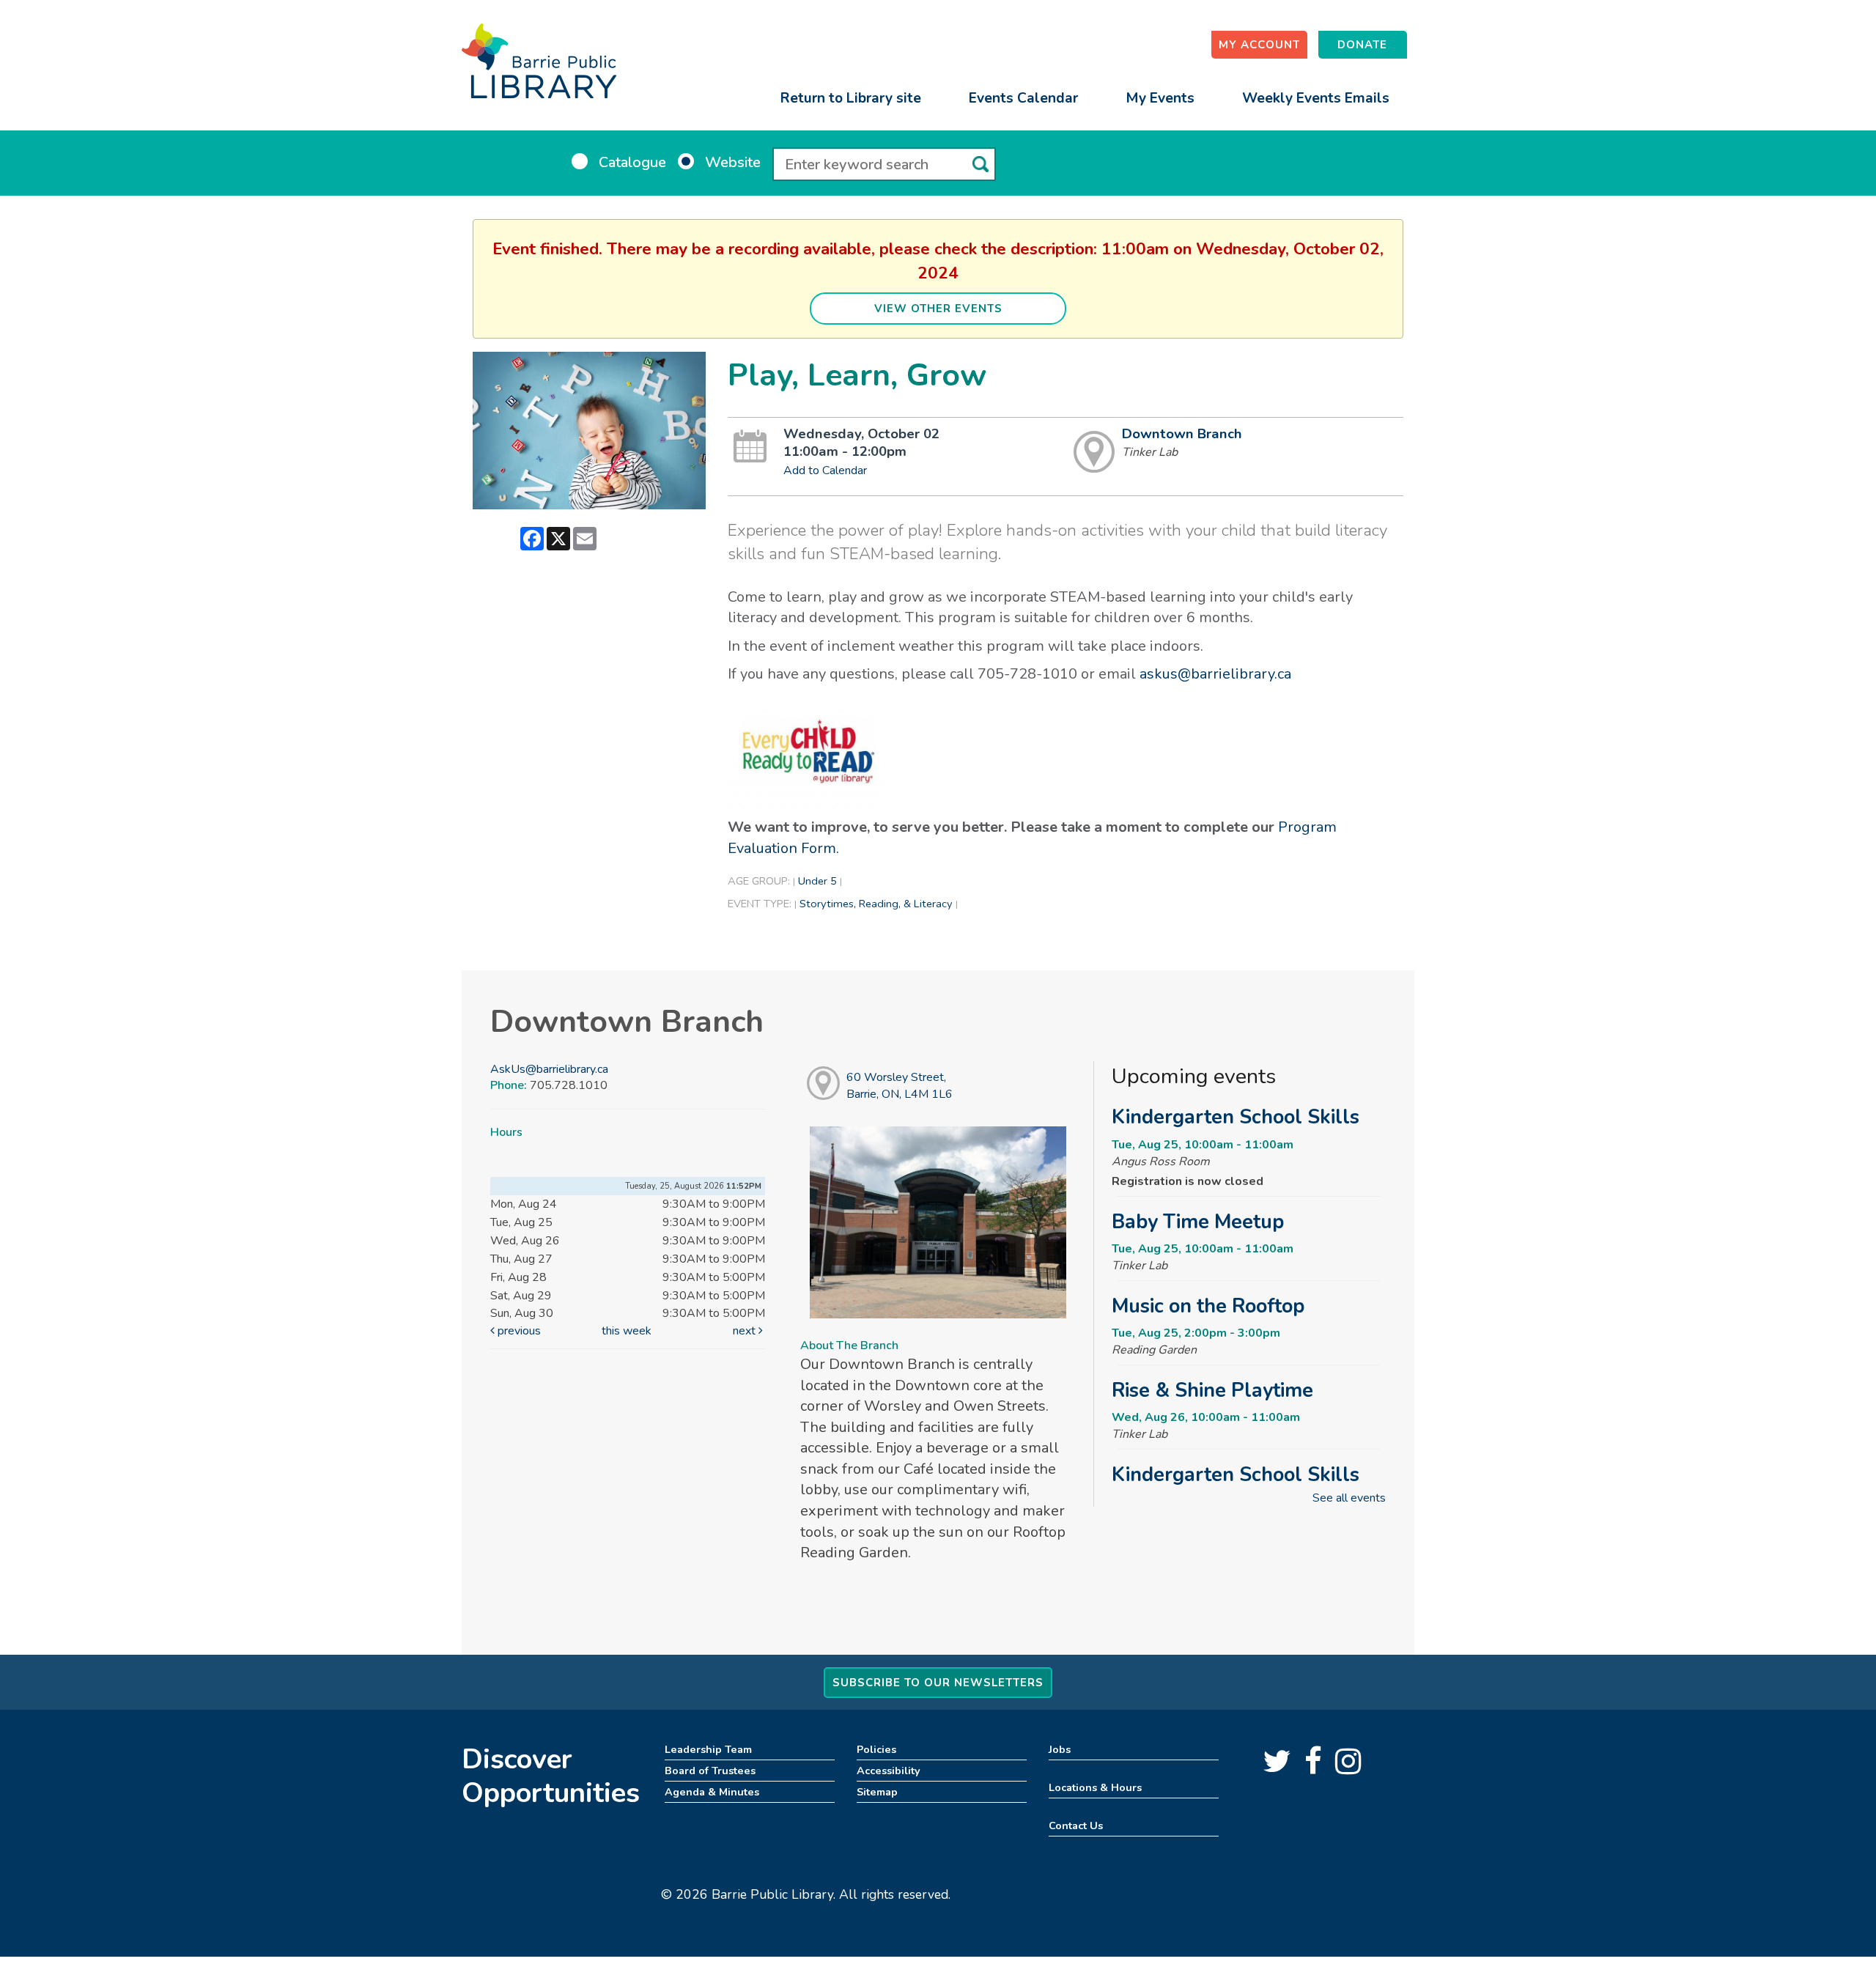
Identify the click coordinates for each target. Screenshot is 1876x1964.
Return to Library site (851, 98)
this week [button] (627, 1331)
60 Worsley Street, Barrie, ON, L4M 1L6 (900, 1086)
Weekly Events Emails (1316, 98)
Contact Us (1076, 1825)
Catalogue (632, 162)
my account (1259, 45)
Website (733, 162)
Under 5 (817, 881)
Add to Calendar (825, 470)
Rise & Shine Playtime (1212, 1390)
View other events (938, 309)
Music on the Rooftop (1208, 1306)
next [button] (746, 1331)
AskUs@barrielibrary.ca (549, 1069)
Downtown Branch (1182, 434)
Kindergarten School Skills (1236, 1117)
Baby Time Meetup (1198, 1222)
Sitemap (877, 1792)
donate (1362, 45)
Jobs (1060, 1749)
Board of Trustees (710, 1771)
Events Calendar (1023, 98)
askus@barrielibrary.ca (1215, 674)
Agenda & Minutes (712, 1792)
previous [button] (518, 1331)
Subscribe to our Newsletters (938, 1683)
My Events (1160, 98)
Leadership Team (708, 1749)
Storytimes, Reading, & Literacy (876, 904)
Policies (876, 1749)
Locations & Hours (1095, 1787)
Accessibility (889, 1771)
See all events (1349, 1498)
